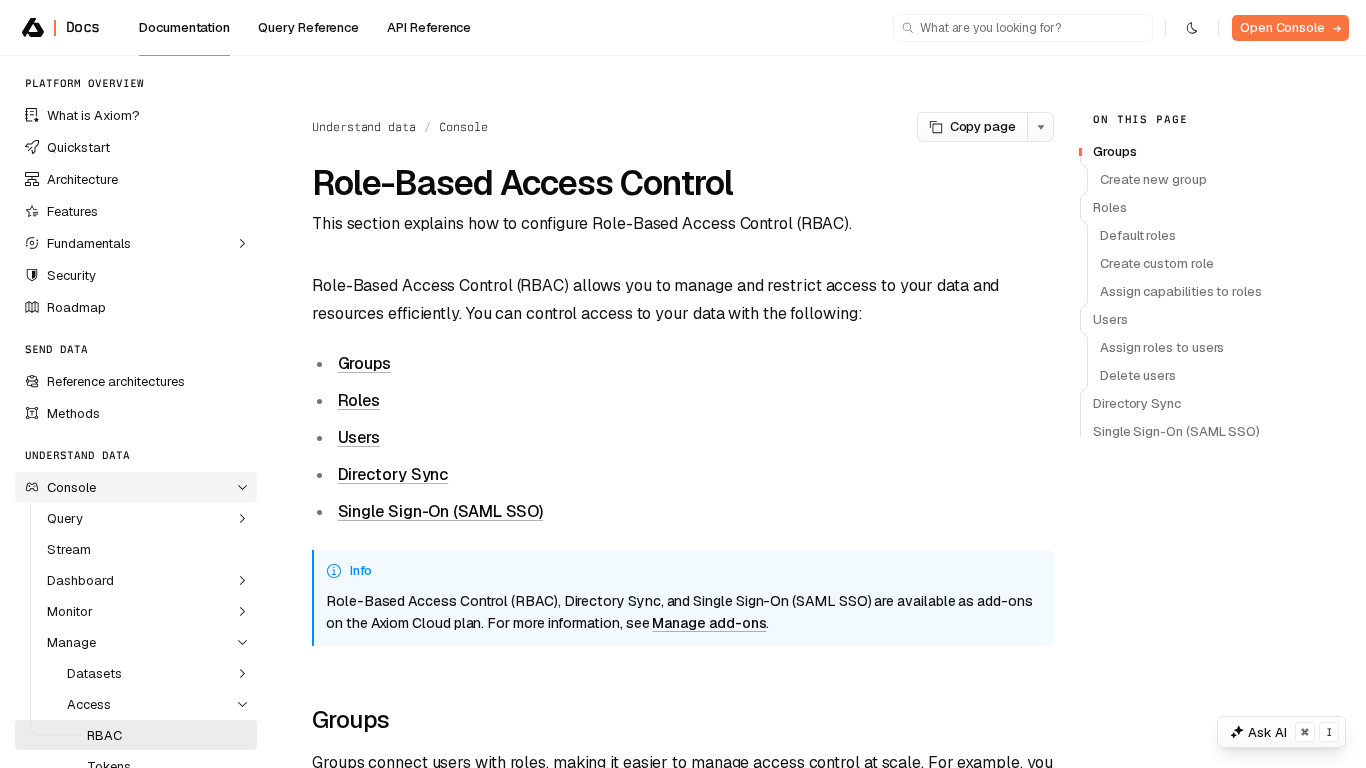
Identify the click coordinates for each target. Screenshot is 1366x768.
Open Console (1290, 27)
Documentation (184, 27)
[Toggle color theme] (1192, 28)
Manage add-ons (709, 623)
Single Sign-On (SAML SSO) (441, 511)
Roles (359, 400)
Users (359, 437)
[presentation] (136, 412)
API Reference (429, 27)
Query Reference (308, 27)
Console (463, 127)
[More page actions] (1040, 127)
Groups (364, 363)
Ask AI (1290, 732)
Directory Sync (393, 474)
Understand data (364, 127)
